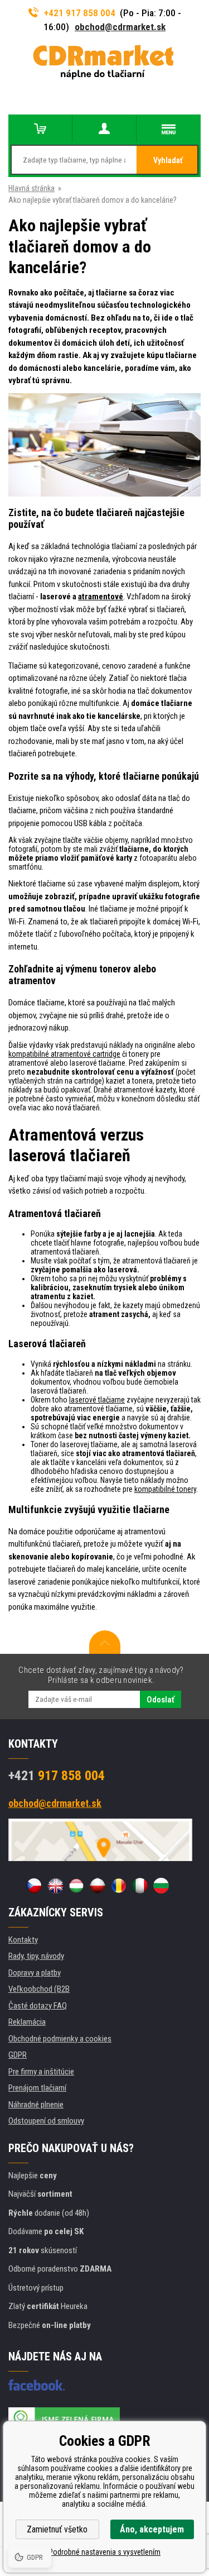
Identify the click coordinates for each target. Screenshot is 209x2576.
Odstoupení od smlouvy (46, 2121)
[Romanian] (119, 1886)
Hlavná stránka (31, 188)
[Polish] (98, 1886)
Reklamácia (27, 2022)
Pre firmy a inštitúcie (41, 2072)
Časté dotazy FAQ (38, 2006)
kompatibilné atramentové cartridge (64, 1054)
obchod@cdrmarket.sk (120, 27)
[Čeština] (34, 1886)
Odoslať (161, 1700)
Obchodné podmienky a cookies (60, 2039)
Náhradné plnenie (36, 2105)
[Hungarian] (76, 1886)
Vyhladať (168, 160)
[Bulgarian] (161, 1886)
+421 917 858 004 (80, 13)
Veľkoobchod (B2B (39, 1989)
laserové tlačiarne (97, 1400)
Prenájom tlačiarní (37, 2088)
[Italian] (140, 1886)
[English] (55, 1886)
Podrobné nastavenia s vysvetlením (104, 2552)
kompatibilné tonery (165, 1489)
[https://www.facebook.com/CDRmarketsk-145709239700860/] (37, 2385)
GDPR (18, 2055)
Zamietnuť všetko (57, 2529)
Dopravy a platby (35, 1973)
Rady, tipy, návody (36, 1956)
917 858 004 (57, 1776)
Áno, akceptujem (152, 2529)
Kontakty (23, 1940)
